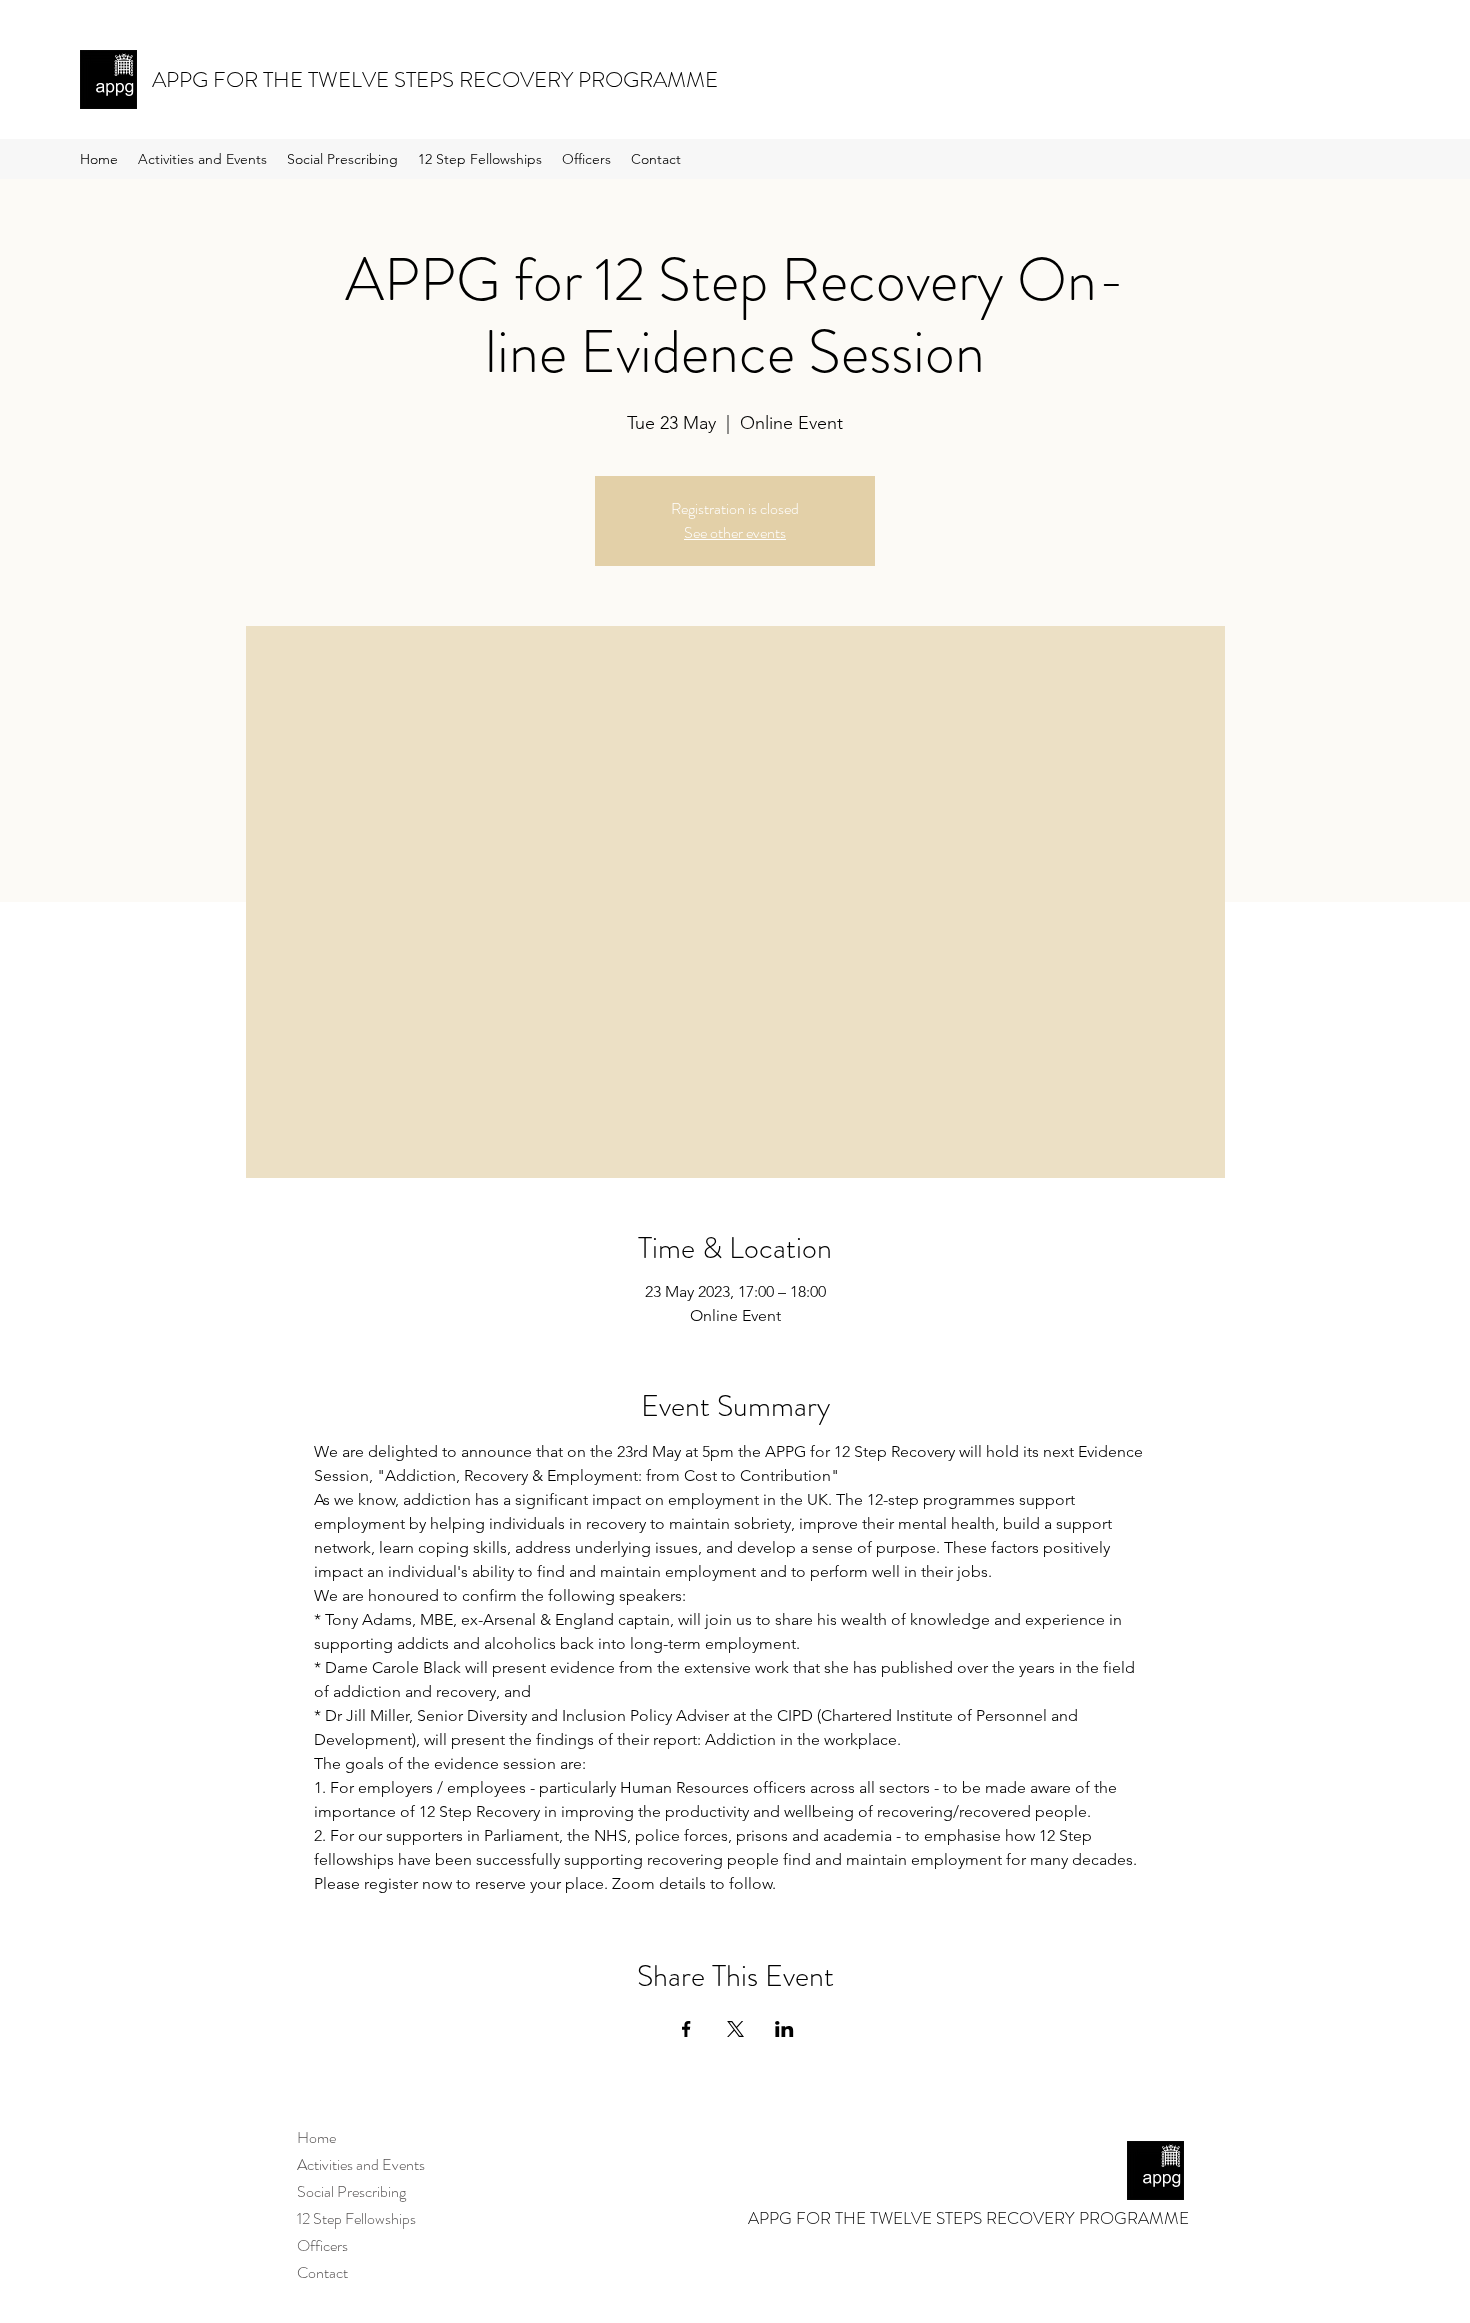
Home (316, 2137)
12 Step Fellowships (356, 2218)
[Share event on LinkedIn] (784, 2029)
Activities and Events (361, 2164)
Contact (322, 2272)
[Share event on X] (735, 2029)
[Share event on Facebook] (686, 2029)
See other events (735, 532)
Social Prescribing (351, 2191)
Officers (322, 2245)
